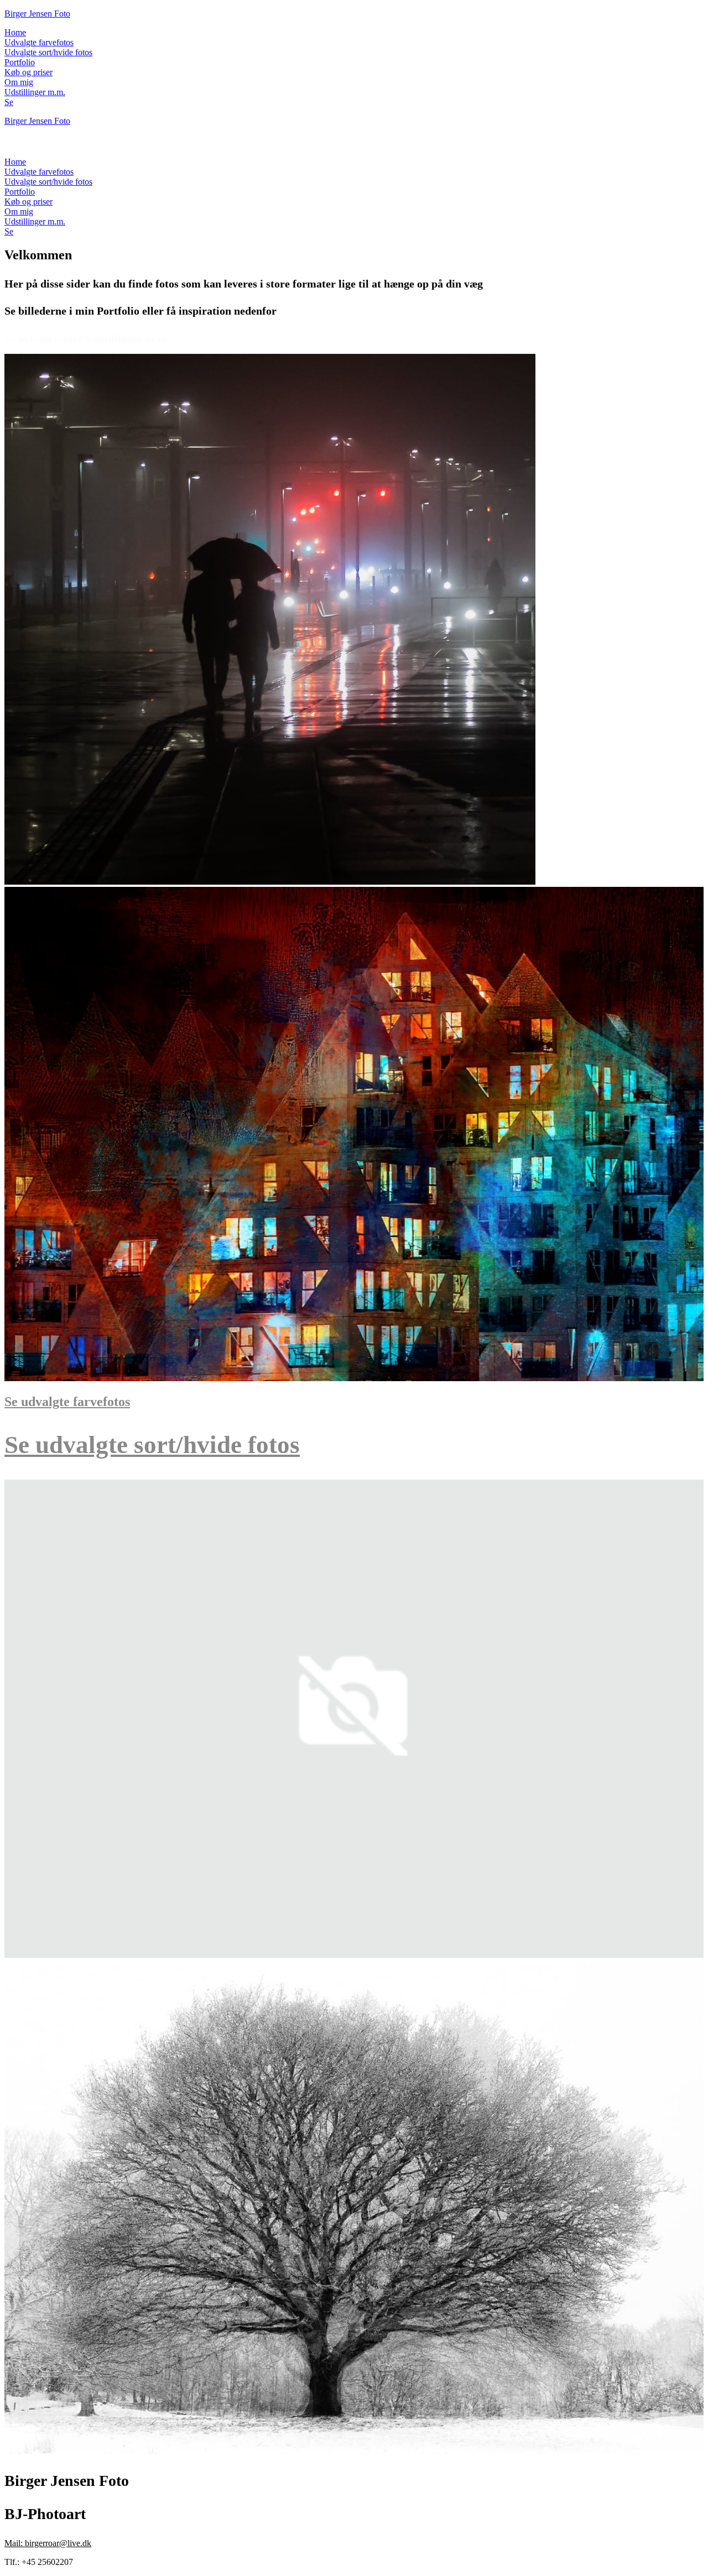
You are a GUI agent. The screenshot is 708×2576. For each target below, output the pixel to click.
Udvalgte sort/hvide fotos (48, 52)
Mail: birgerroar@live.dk (48, 2543)
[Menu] (15, 146)
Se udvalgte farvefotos (67, 1402)
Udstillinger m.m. (35, 92)
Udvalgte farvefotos (39, 42)
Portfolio (20, 62)
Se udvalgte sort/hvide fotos (152, 1445)
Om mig (19, 82)
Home (15, 32)
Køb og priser (28, 72)
